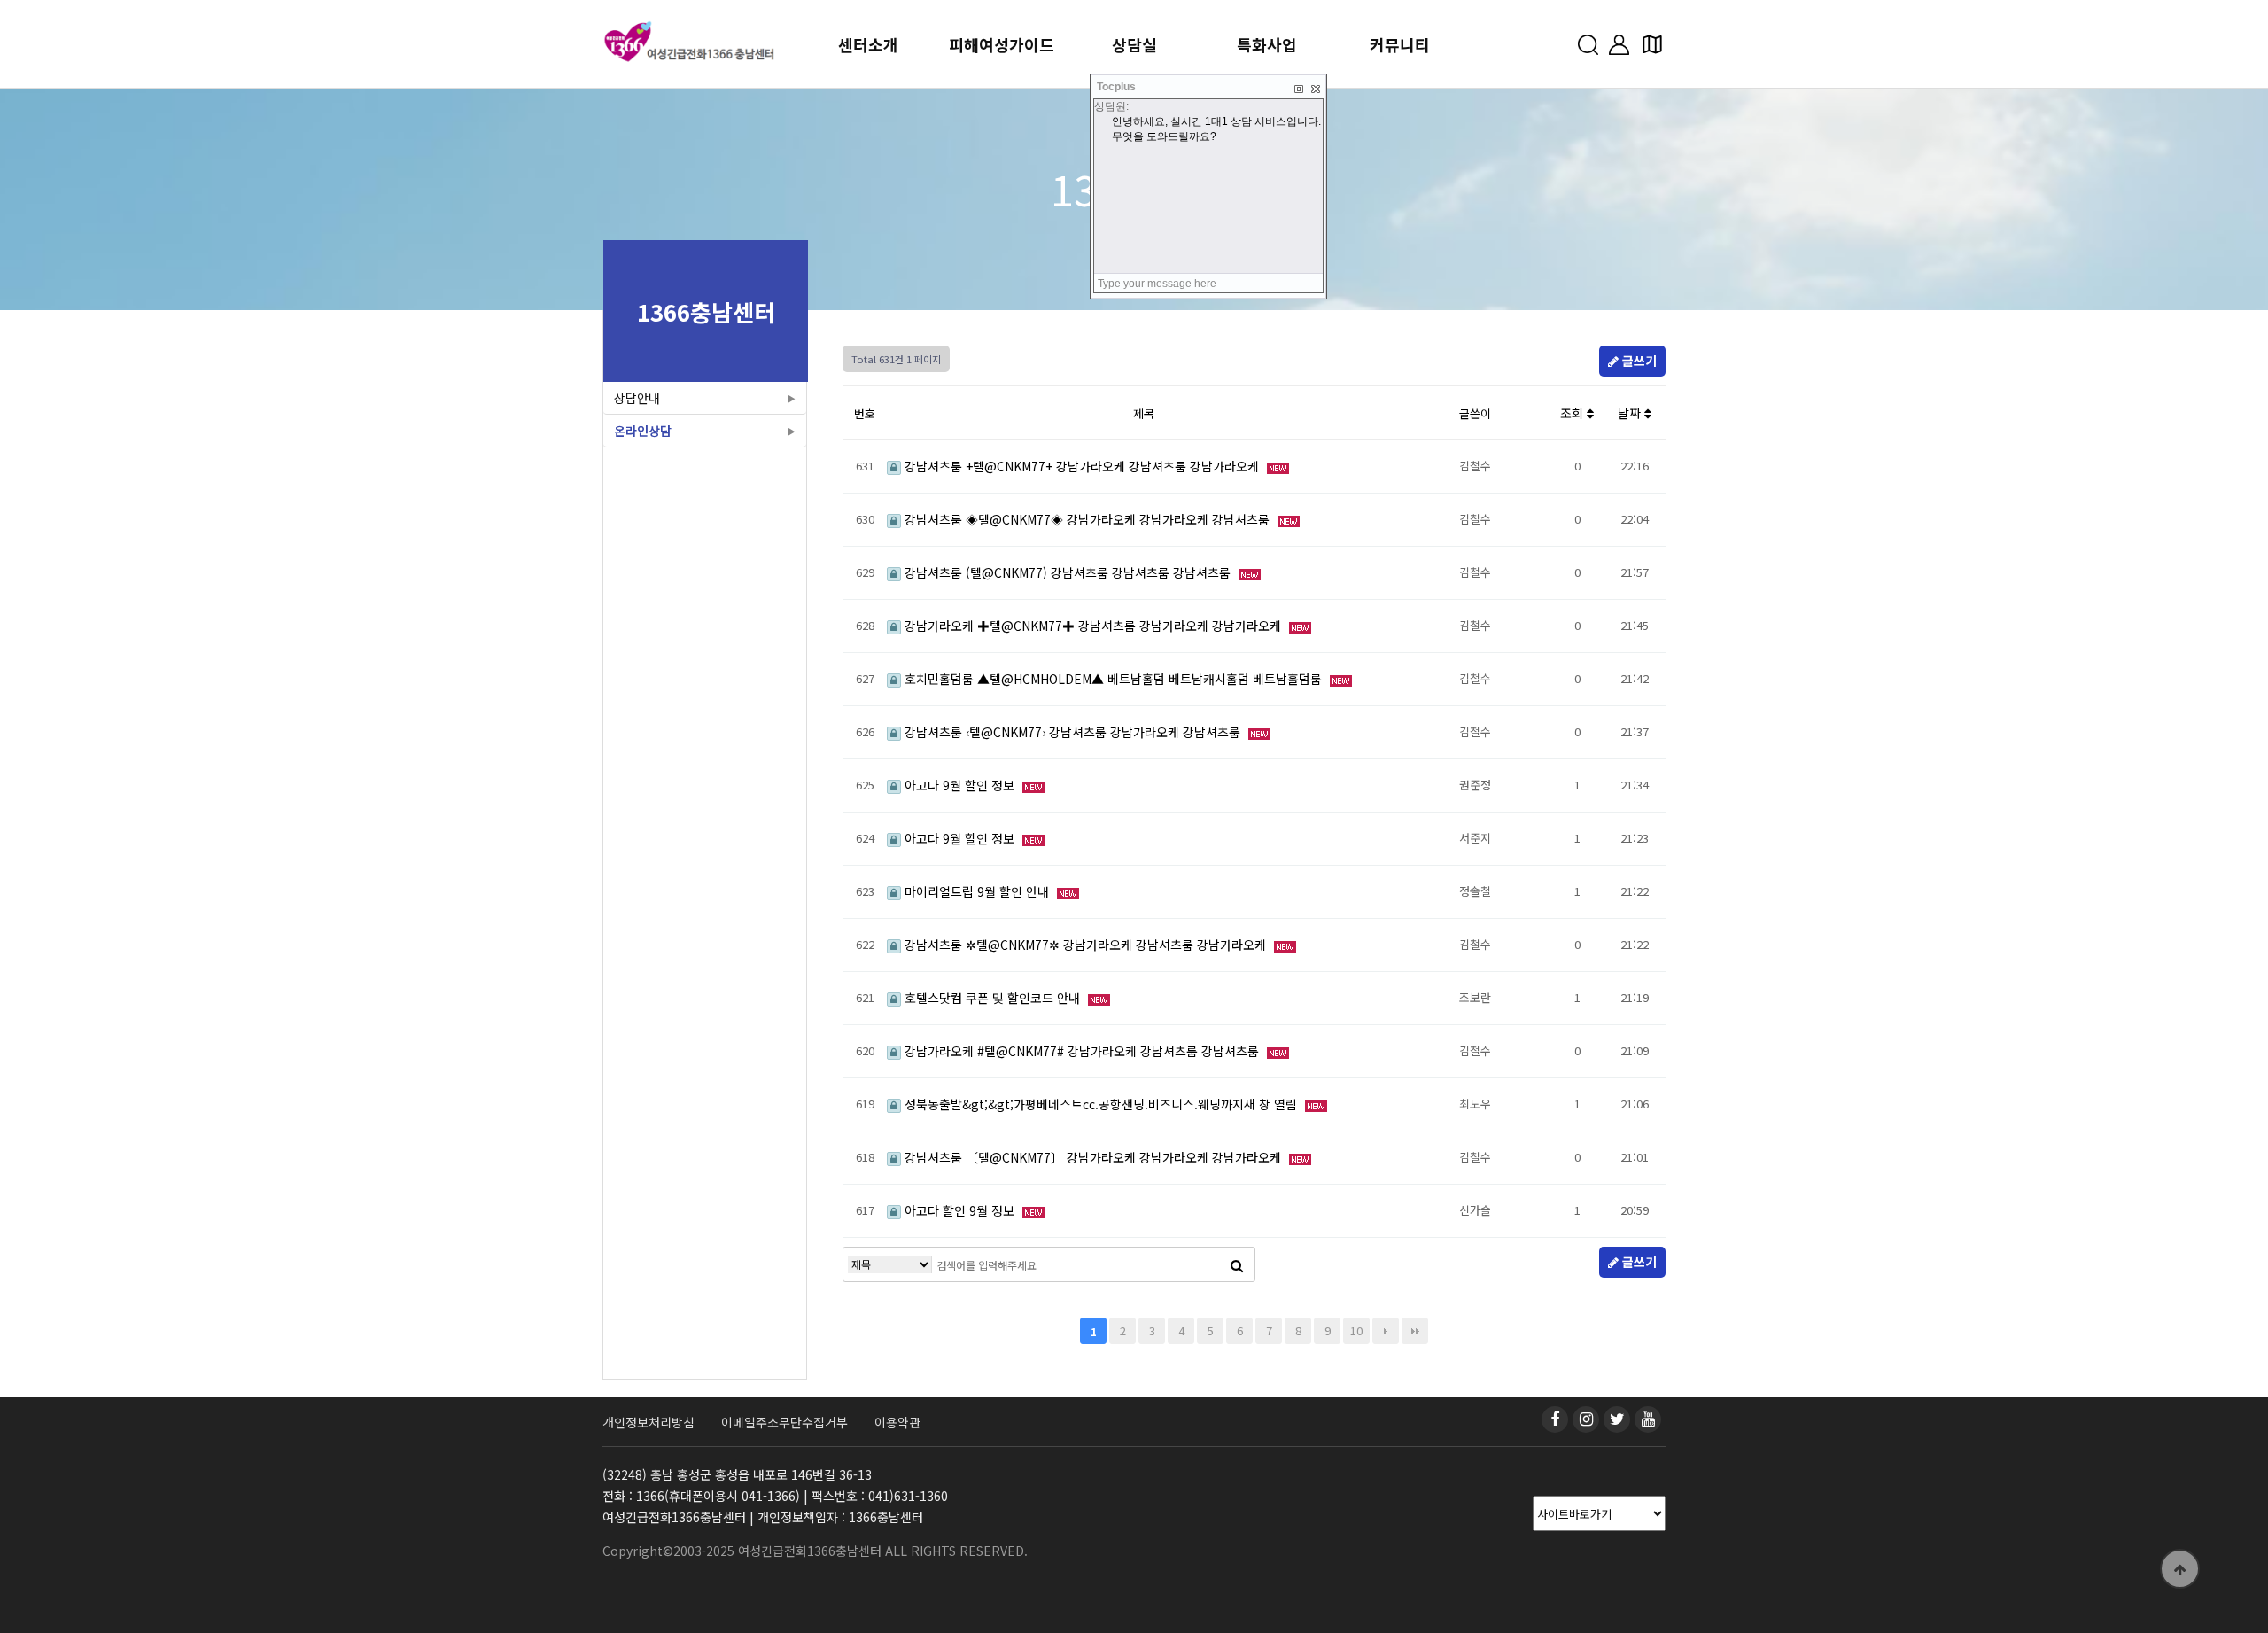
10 (1356, 1330)
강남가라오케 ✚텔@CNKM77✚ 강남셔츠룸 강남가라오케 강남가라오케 (1093, 626)
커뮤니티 (1400, 44)
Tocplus (1116, 87)
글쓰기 (1638, 361)
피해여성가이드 (1002, 44)
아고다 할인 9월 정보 (959, 1210)
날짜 (1631, 413)
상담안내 (637, 398)
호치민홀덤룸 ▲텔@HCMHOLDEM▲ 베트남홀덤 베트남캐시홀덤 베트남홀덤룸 (1113, 679)
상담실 (1134, 44)
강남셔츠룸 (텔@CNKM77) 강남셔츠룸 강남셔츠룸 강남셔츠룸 (1068, 572)
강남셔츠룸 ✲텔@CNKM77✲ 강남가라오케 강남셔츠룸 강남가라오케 (1085, 945)
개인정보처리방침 (649, 1422)
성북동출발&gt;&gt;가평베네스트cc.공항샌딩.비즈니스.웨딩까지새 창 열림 (1101, 1104)
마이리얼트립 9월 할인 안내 (977, 891)
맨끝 (1415, 1331)
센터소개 (868, 44)
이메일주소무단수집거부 (784, 1422)
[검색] (1237, 1264)
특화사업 (1267, 44)
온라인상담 (643, 431)
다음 (1386, 1331)
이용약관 (897, 1422)
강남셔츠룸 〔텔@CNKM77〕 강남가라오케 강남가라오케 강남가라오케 (1093, 1157)
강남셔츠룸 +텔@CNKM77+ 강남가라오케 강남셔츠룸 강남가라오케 (1082, 466)
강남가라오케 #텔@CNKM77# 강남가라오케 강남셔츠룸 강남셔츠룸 (1082, 1051)
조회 (1573, 413)
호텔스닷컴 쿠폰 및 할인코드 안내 (992, 998)
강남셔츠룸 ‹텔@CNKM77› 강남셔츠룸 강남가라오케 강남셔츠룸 (1072, 732)
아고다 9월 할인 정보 (959, 785)
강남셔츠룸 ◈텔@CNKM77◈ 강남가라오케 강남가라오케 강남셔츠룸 (1087, 519)
